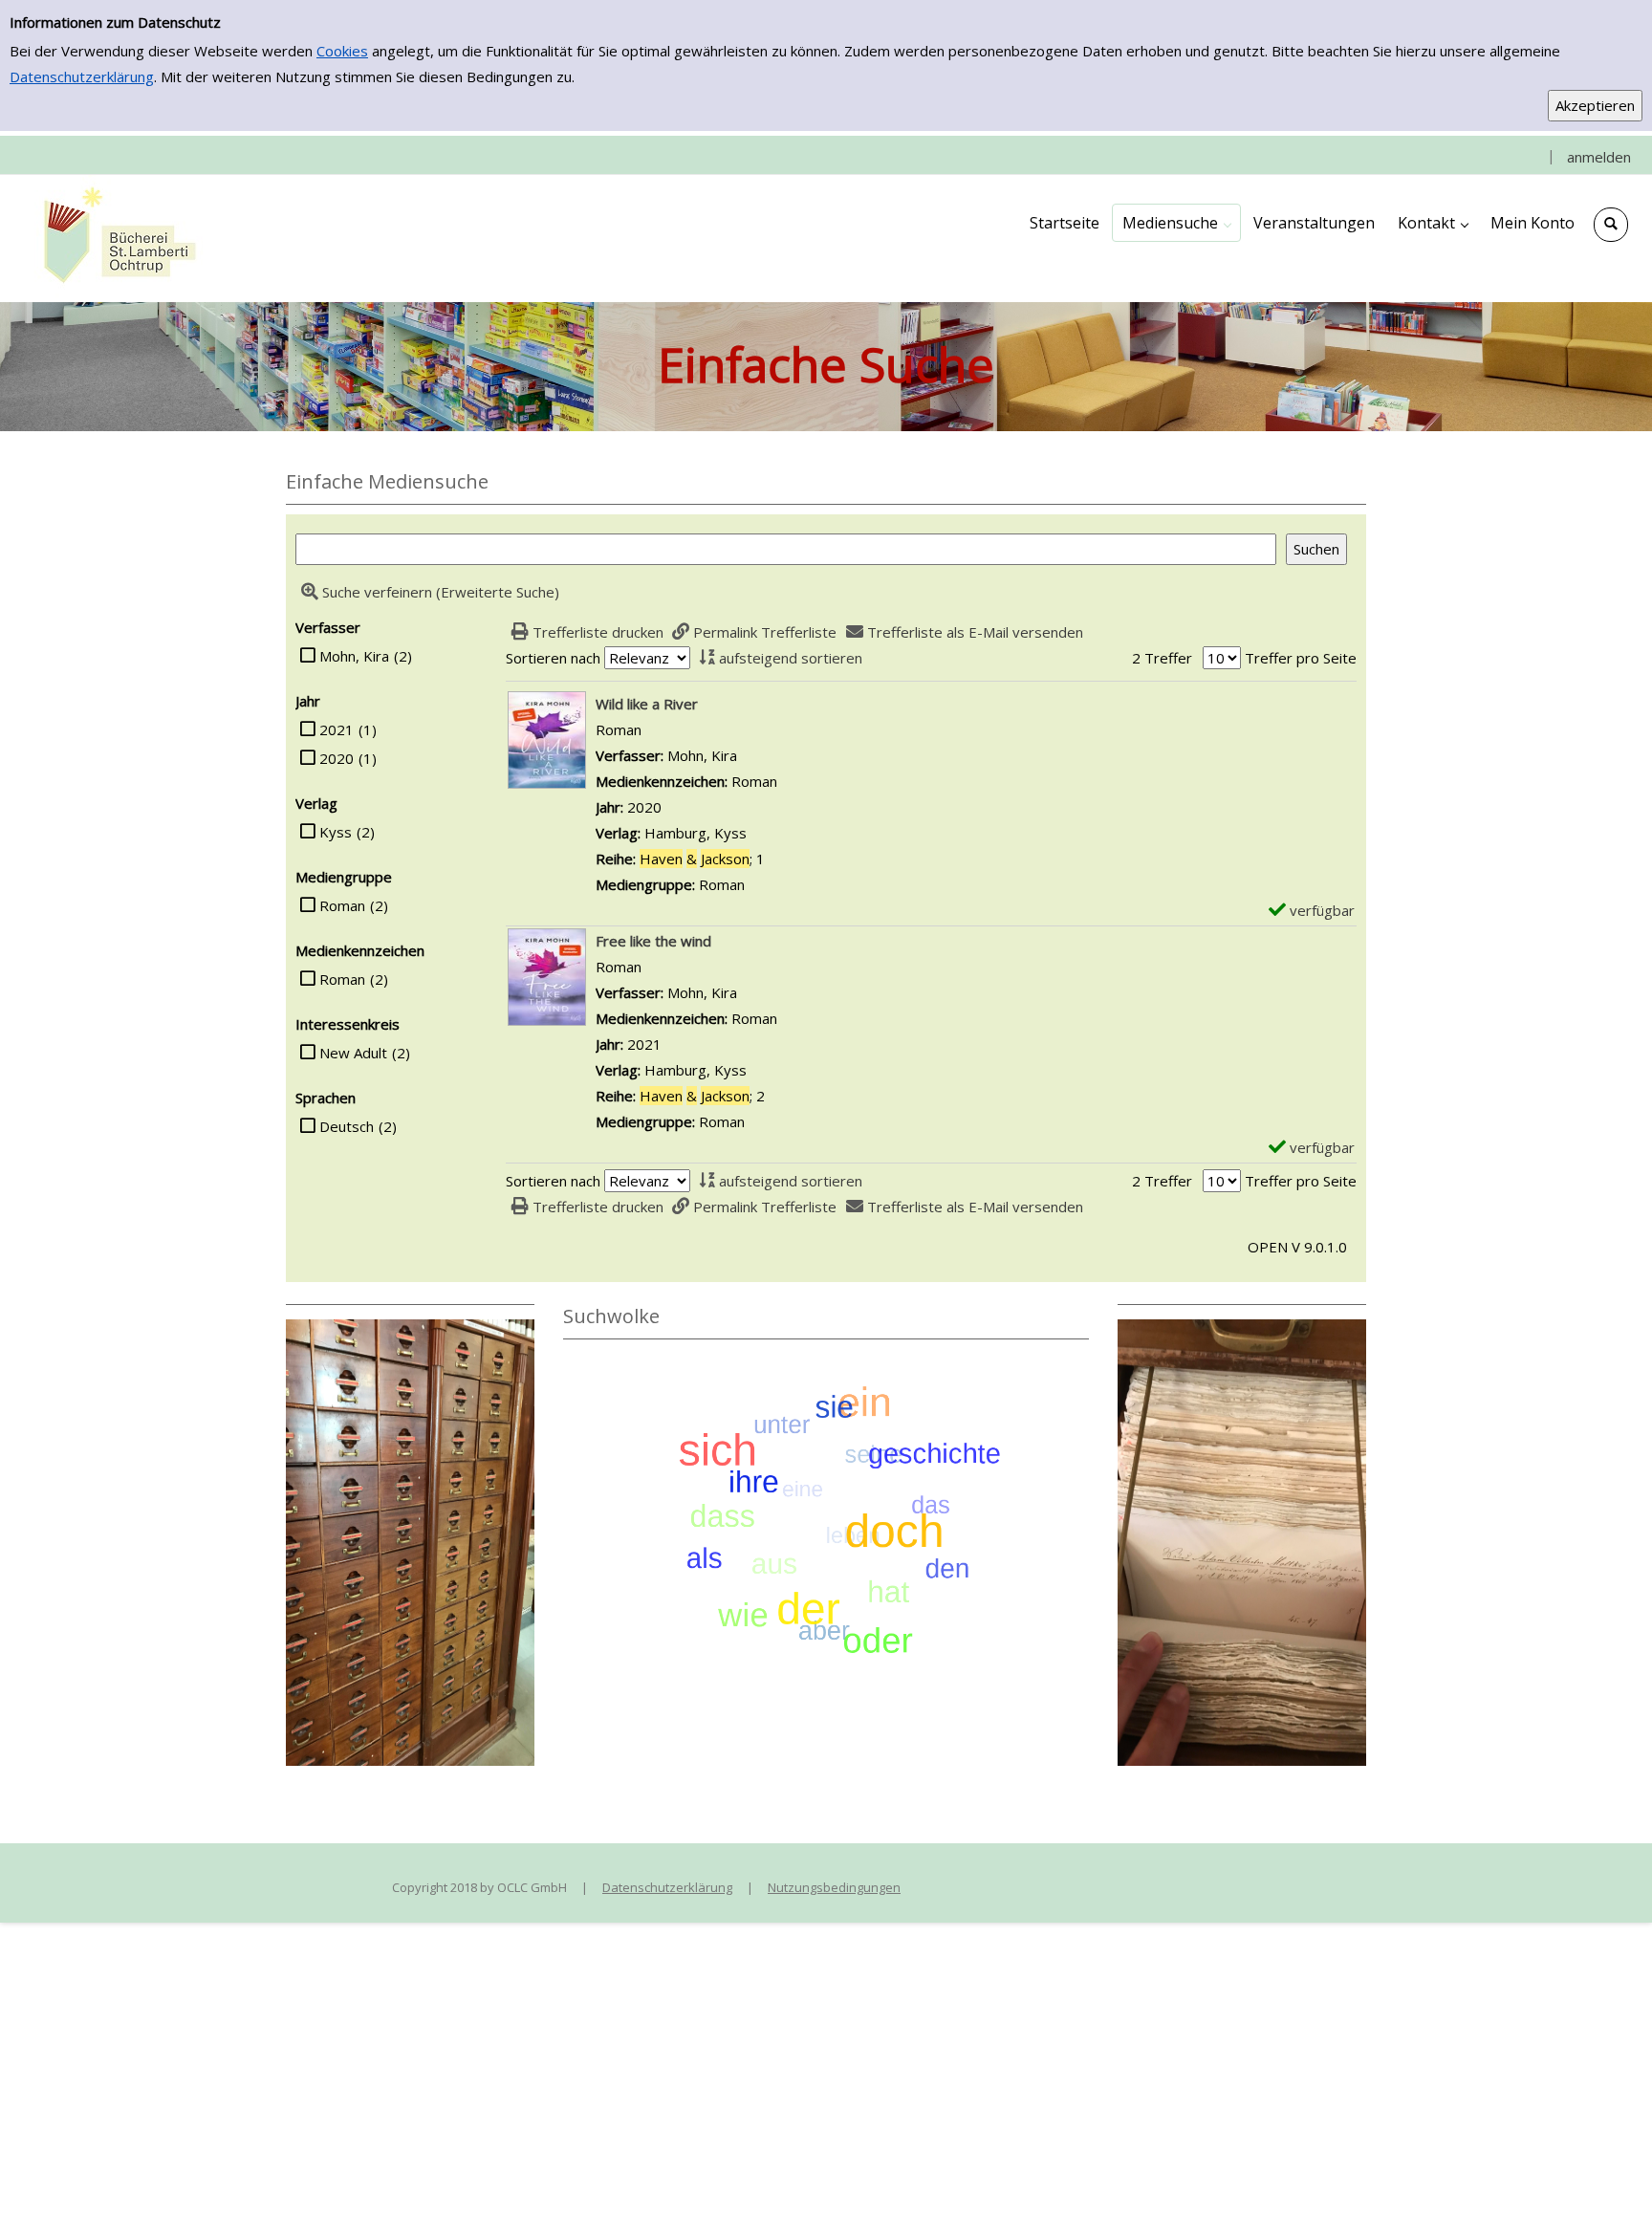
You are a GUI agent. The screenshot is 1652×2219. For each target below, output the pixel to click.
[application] (1176, 223)
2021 (337, 729)
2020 (337, 758)
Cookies (342, 51)
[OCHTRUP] (115, 237)
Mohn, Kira (354, 656)
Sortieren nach (553, 658)
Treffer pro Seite (1301, 658)
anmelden (1599, 157)
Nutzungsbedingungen (834, 1887)
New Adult (353, 1053)
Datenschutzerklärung (82, 76)
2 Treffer (1162, 658)
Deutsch (347, 1126)
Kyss (336, 832)
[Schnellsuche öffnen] (1611, 225)
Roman (342, 905)
